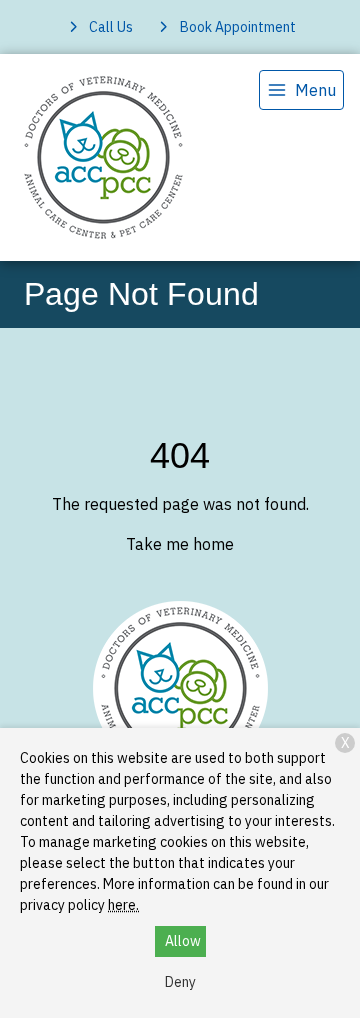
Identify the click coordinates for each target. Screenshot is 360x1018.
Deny (180, 982)
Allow (183, 941)
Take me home (180, 544)
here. (123, 905)
